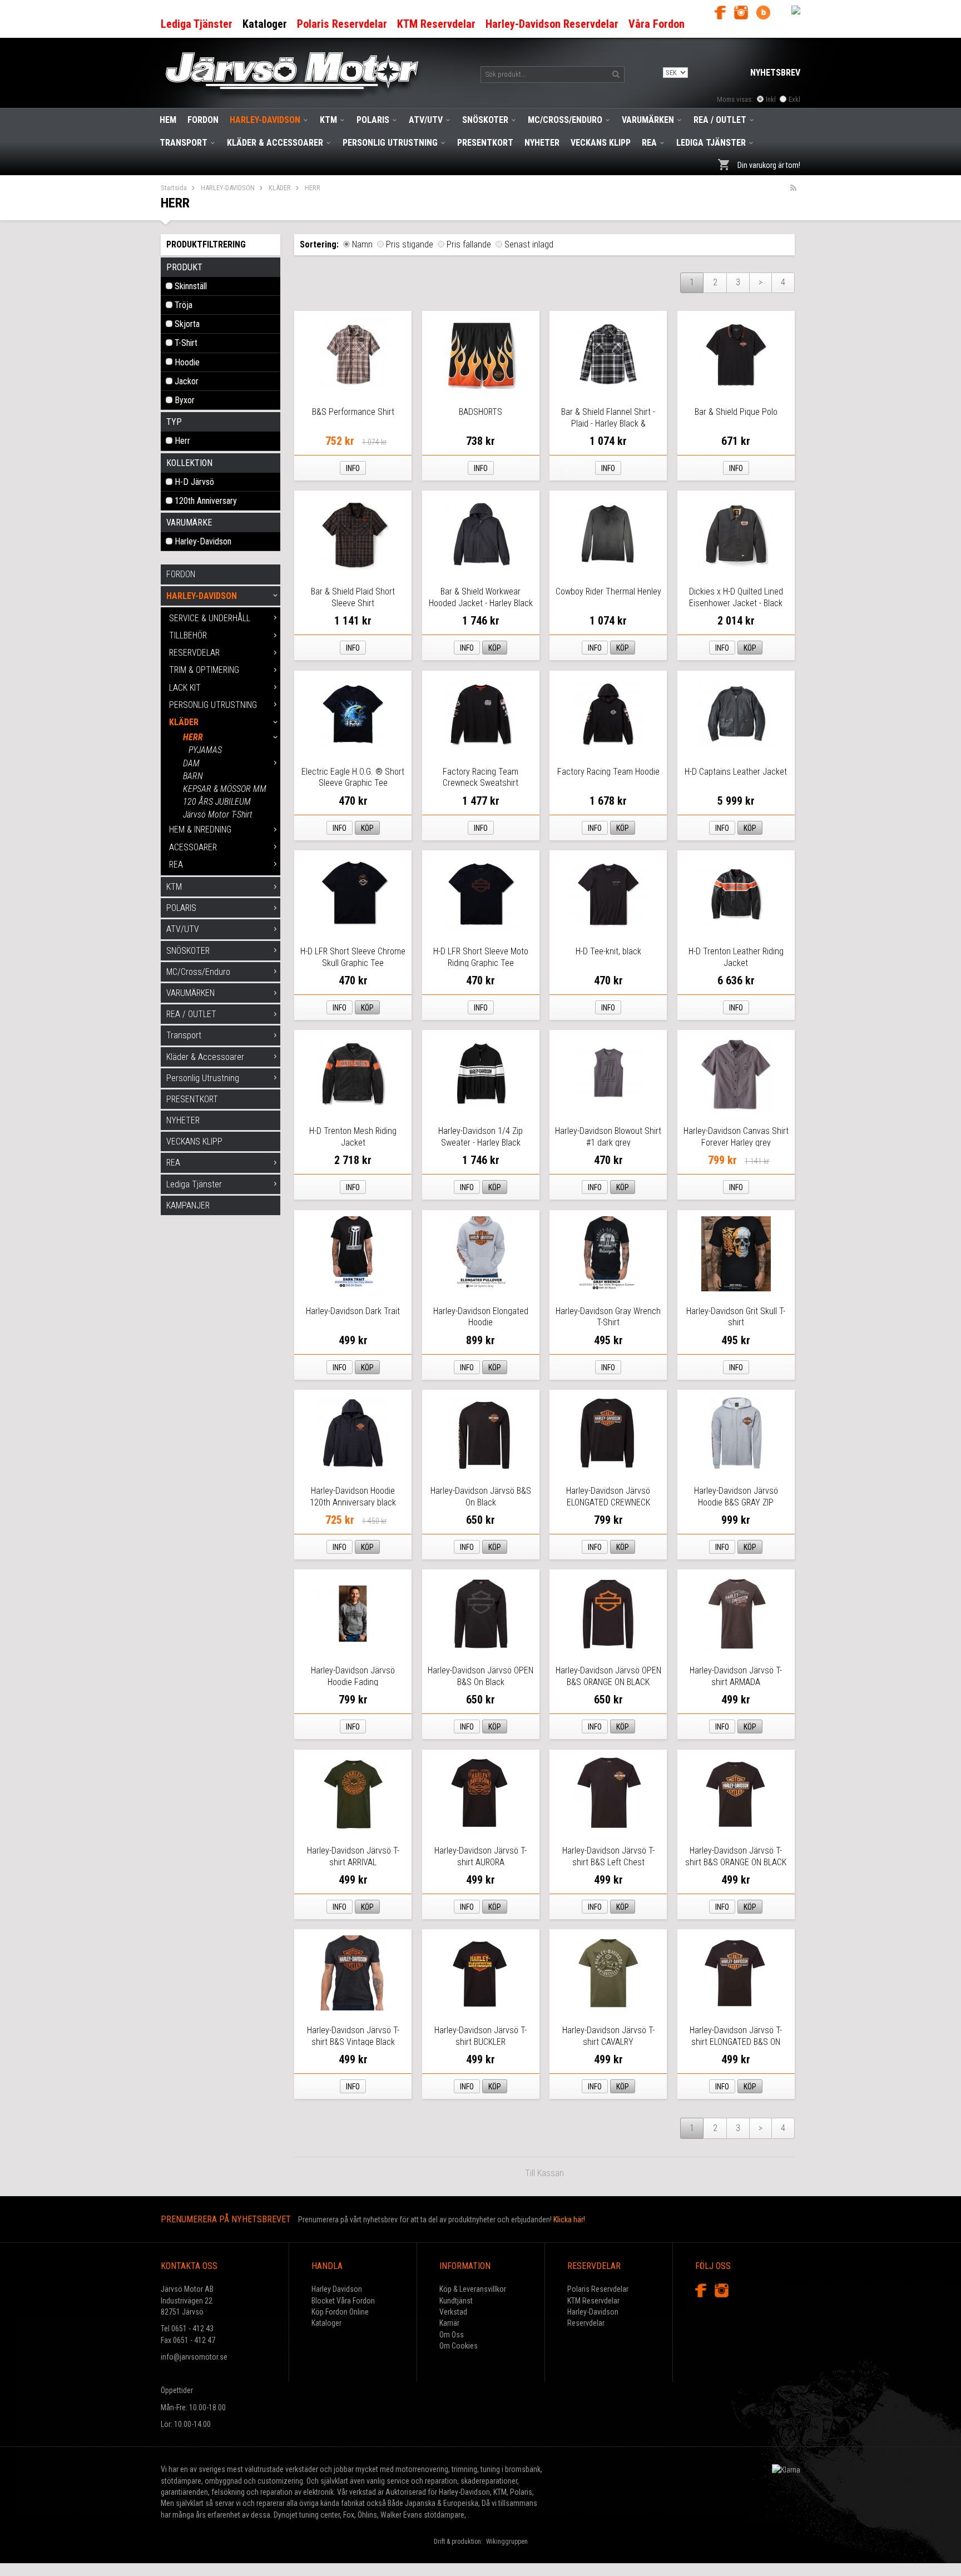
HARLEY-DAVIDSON (265, 120)
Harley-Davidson (203, 541)
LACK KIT (185, 688)
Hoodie (187, 362)
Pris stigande (410, 244)
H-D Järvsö (194, 482)
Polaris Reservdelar (598, 2289)
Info (353, 468)
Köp (495, 648)
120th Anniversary (206, 501)
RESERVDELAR (194, 653)
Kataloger (326, 2323)
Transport (184, 143)
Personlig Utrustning (390, 143)
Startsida (174, 188)
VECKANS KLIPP (601, 143)
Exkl (794, 99)
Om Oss (452, 2335)
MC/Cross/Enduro (565, 120)
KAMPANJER (188, 1205)
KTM (328, 120)
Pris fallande (469, 244)
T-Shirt (186, 343)
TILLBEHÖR (188, 635)
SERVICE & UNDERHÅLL (210, 618)
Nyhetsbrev (775, 73)
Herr (182, 441)
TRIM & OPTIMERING (204, 670)
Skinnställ (191, 286)
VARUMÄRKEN (648, 120)
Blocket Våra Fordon (343, 2301)
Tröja (184, 305)
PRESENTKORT (485, 143)
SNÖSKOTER (485, 120)
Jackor (187, 381)
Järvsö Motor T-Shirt (218, 814)
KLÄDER (280, 188)
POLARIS (373, 120)
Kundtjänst (456, 2301)
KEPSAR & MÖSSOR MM (225, 789)
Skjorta (187, 324)
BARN (193, 776)
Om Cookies (459, 2346)
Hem (168, 120)
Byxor (185, 400)
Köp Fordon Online (340, 2312)
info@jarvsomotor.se (194, 2357)
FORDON (203, 120)
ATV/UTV (426, 120)
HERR (193, 737)
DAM (191, 763)
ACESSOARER (193, 847)
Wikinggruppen (507, 2542)
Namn (362, 244)
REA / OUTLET (720, 120)
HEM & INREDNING (200, 829)
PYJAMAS (205, 750)
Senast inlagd (529, 244)
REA (649, 143)
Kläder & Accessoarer (275, 143)
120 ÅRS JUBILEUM (217, 802)
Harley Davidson (337, 2289)
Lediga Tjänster (711, 143)
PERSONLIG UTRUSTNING (213, 705)
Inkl (771, 99)
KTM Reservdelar (593, 2301)
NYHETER (542, 143)
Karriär (449, 2323)
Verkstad (453, 2312)
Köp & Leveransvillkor (473, 2289)
